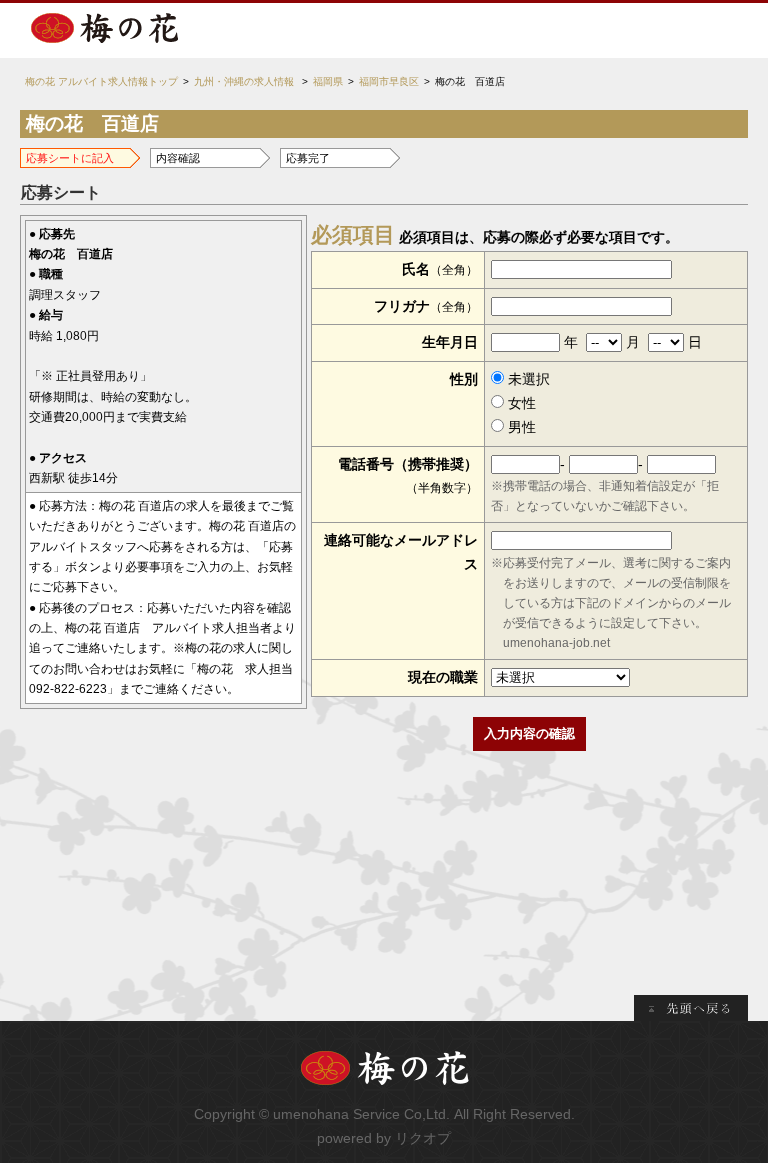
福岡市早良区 (389, 81)
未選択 (527, 379)
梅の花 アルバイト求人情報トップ (101, 81)
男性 (520, 427)
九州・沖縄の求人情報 (244, 81)
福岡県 (328, 81)
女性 (520, 403)
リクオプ (423, 1138)
